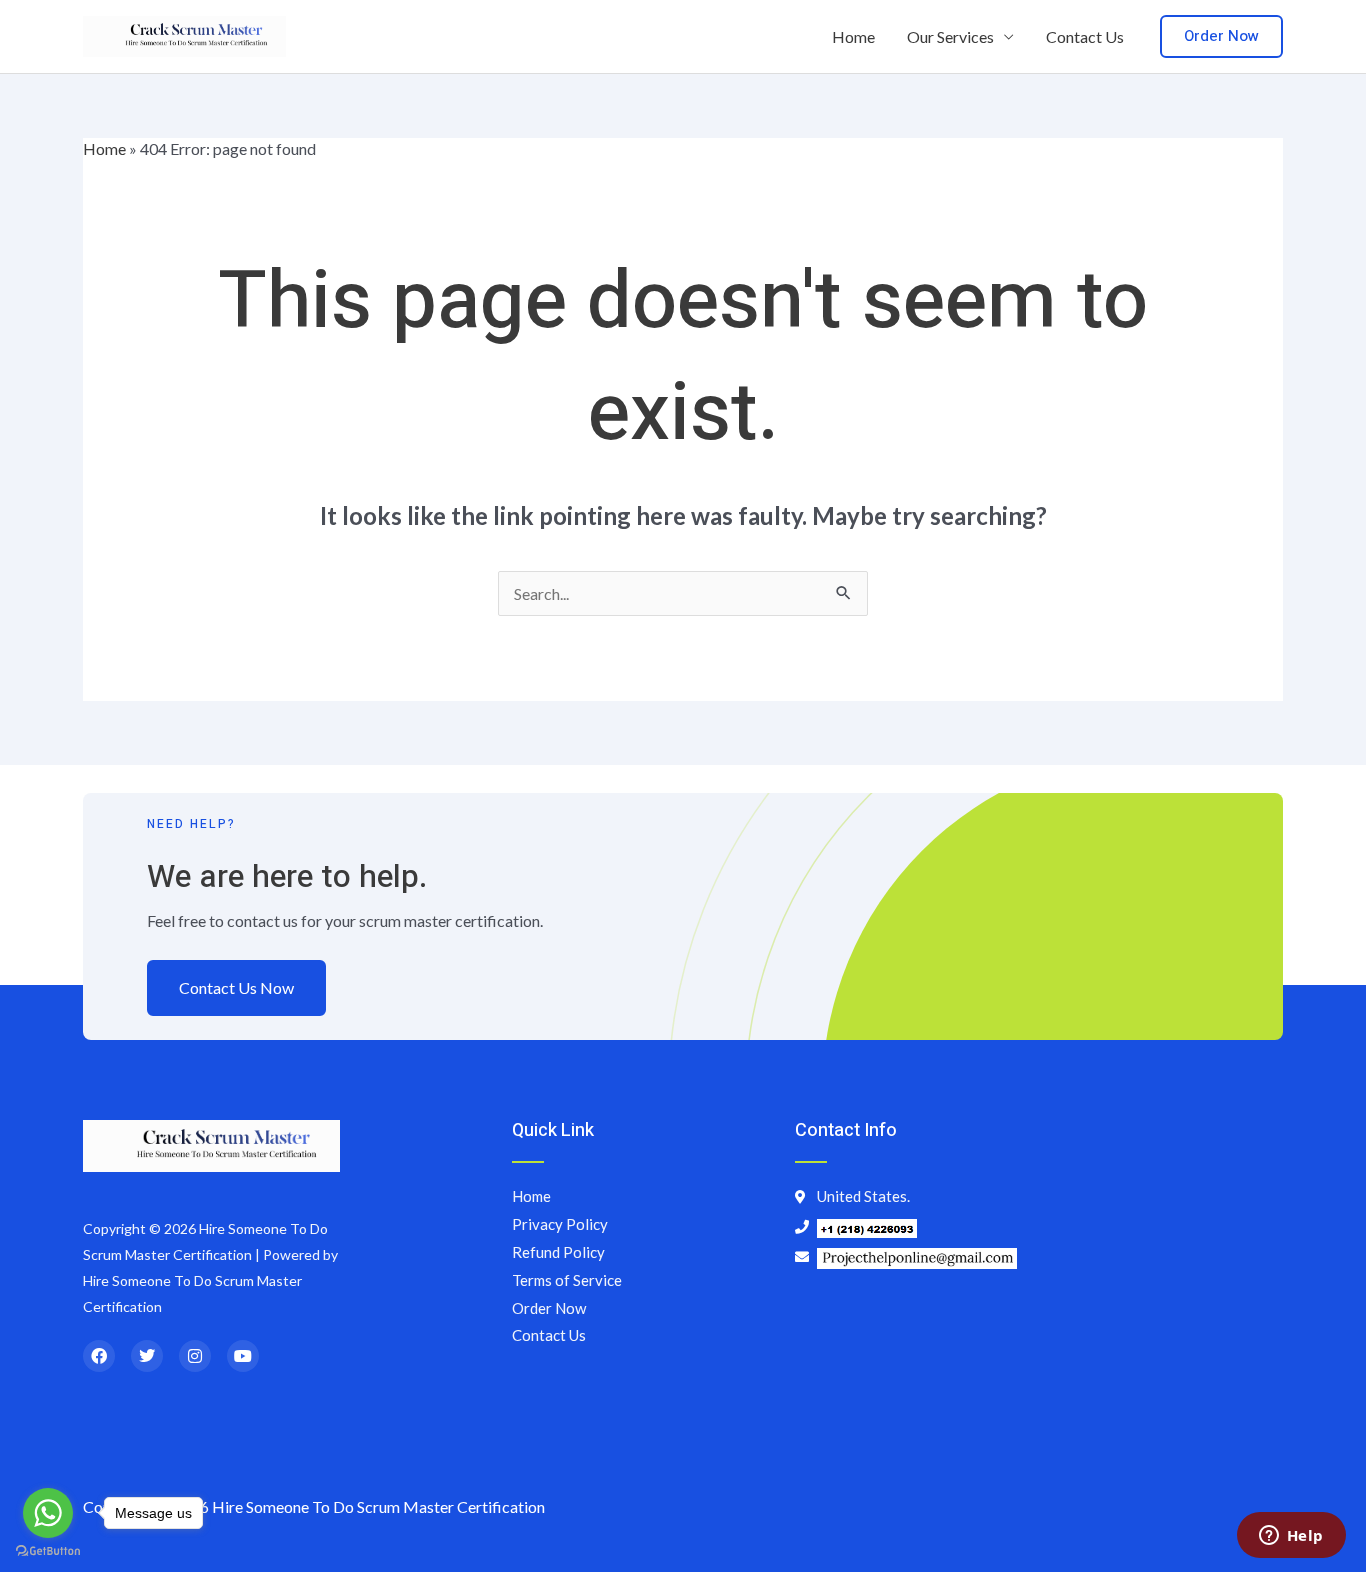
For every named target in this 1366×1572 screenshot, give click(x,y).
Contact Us (1085, 36)
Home (853, 36)
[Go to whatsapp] (48, 1513)
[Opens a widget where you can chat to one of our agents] (1291, 1537)
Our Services (950, 36)
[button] (1221, 36)
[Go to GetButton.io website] (48, 1551)
